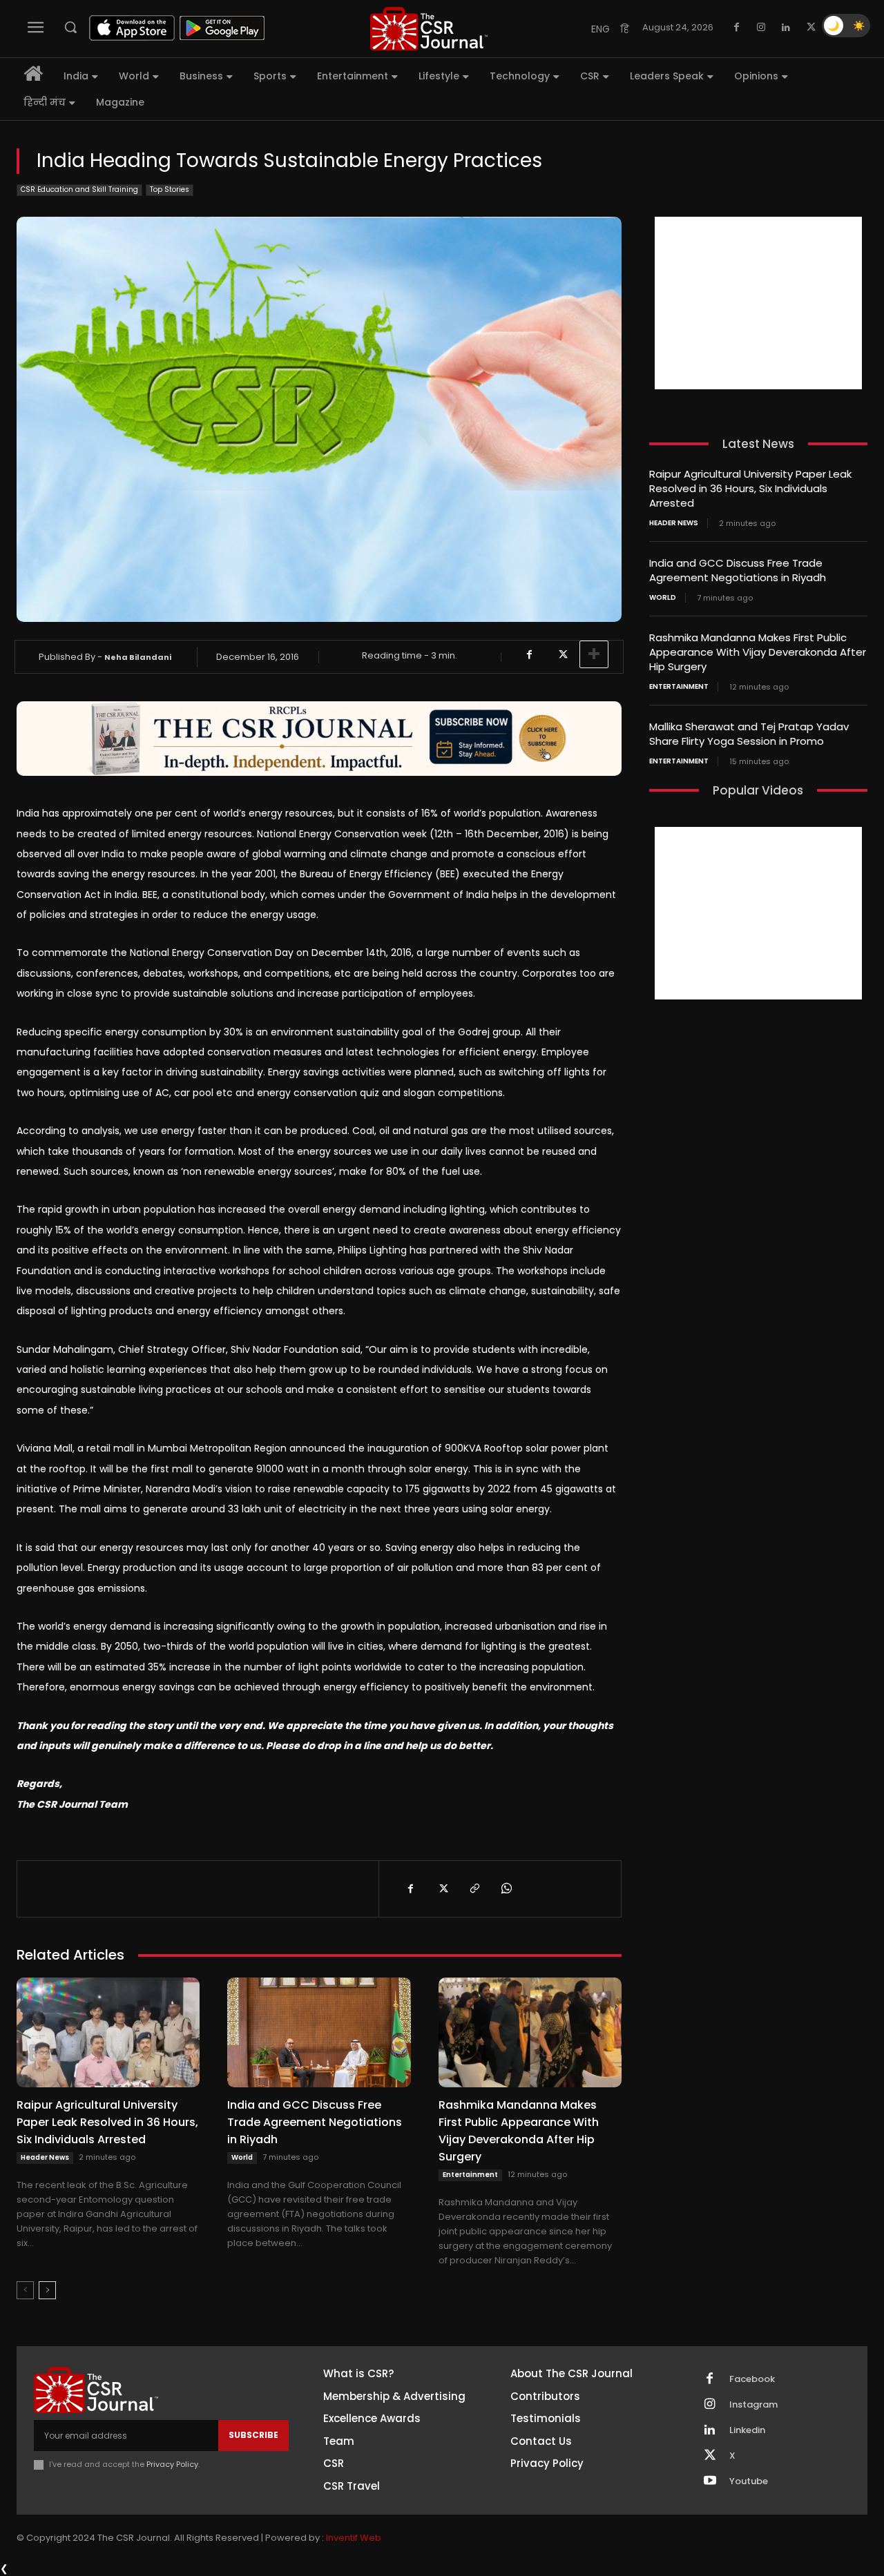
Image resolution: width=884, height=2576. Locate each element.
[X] (811, 28)
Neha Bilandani (138, 657)
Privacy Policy (172, 2464)
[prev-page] (25, 2290)
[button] (70, 27)
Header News (45, 2157)
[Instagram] (761, 28)
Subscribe (253, 2435)
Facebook (752, 2379)
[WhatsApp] (506, 1889)
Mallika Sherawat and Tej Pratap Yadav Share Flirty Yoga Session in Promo (749, 734)
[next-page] (47, 2290)
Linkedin (747, 2430)
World (242, 2157)
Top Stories (170, 189)
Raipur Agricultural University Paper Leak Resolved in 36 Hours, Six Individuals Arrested (107, 2122)
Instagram (753, 2405)
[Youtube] (710, 2481)
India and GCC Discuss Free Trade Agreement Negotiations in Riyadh (315, 2122)
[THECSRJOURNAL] (429, 29)
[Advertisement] (758, 303)
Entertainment (470, 2175)
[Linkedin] (786, 28)
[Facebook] (736, 28)
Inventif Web (354, 2538)
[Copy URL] (474, 1889)
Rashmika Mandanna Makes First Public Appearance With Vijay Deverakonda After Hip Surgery (519, 2131)
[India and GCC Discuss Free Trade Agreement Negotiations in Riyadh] (319, 2032)
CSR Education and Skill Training (79, 189)
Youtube (749, 2481)
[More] (594, 654)
